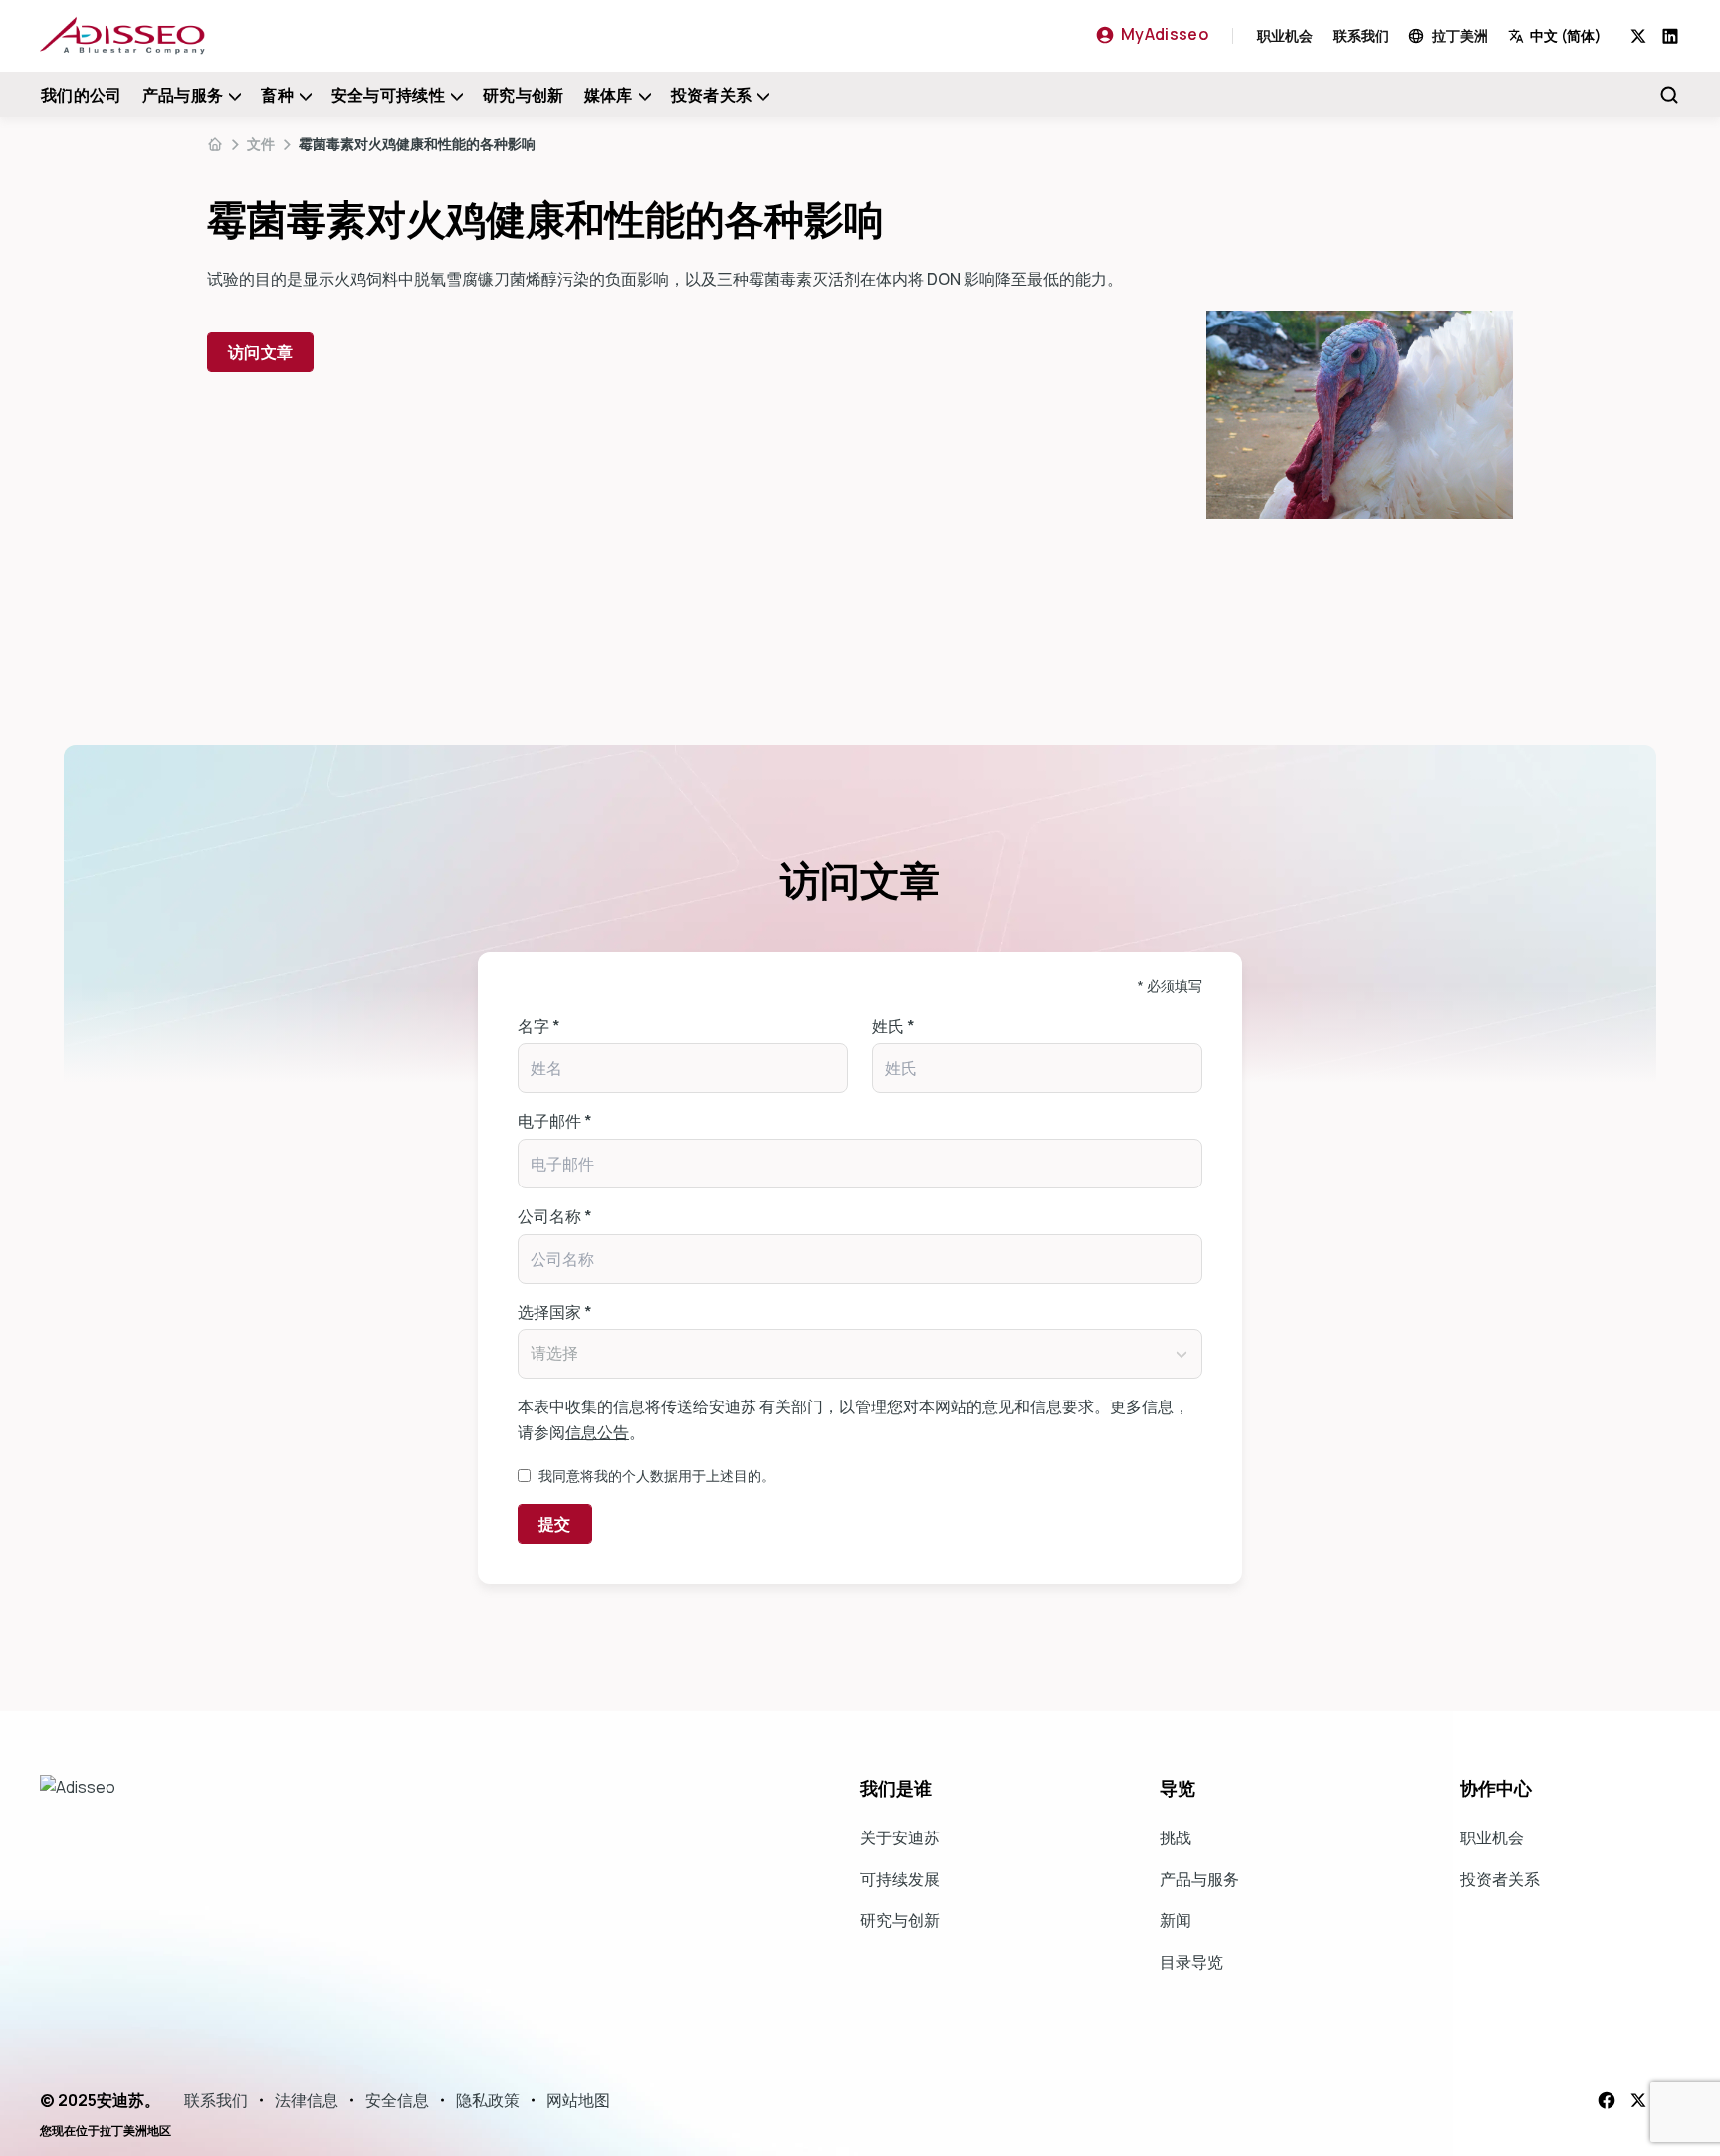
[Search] (1669, 95)
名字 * (539, 1026)
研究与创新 (524, 95)
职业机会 (1285, 35)
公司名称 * (555, 1216)
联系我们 (1361, 35)
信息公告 (597, 1432)
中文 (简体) (1566, 35)
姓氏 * (893, 1026)
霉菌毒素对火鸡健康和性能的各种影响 (417, 144)
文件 (261, 144)
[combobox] (1569, 35)
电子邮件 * (555, 1121)
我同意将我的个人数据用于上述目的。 (657, 1476)
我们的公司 (82, 95)
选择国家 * (555, 1312)
